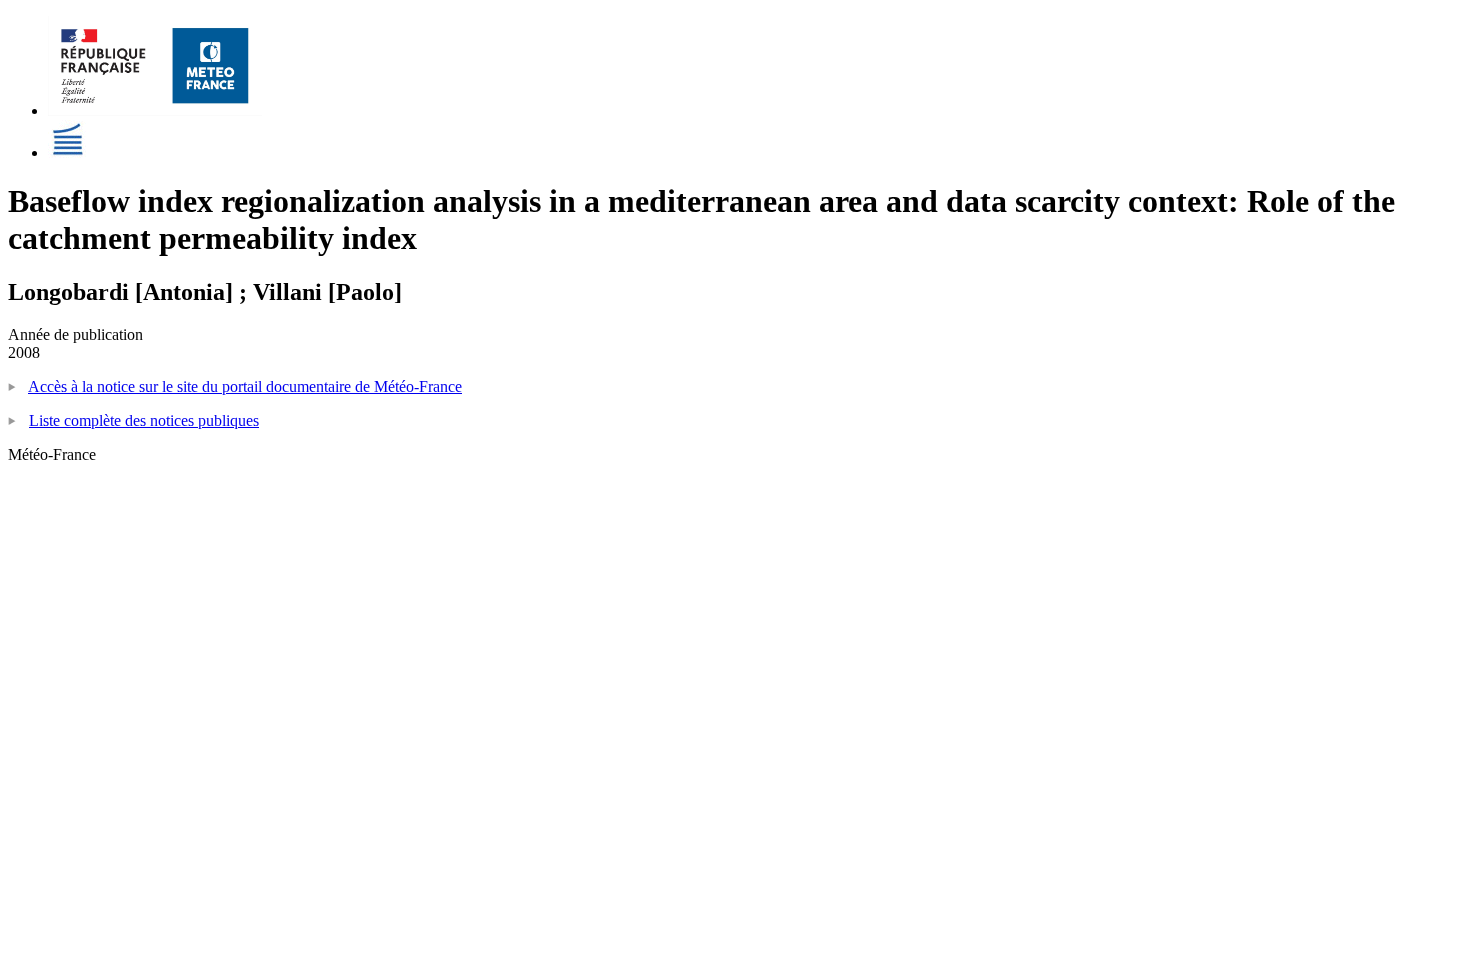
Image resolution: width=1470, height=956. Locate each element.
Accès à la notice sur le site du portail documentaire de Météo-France (245, 386)
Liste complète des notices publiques (144, 420)
